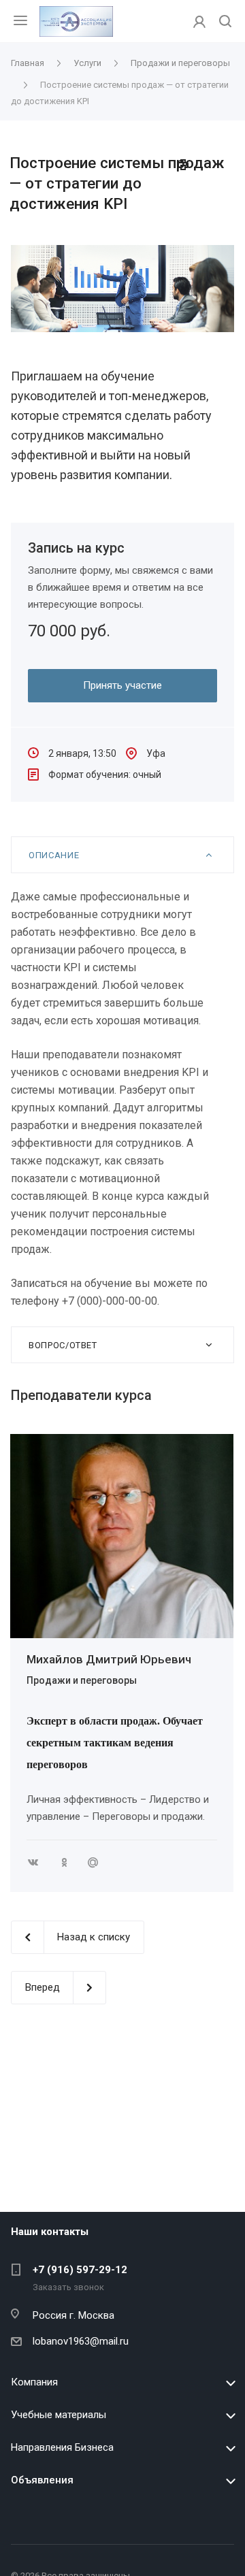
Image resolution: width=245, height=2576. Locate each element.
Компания (34, 2382)
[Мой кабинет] (199, 21)
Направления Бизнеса (62, 2447)
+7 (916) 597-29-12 (80, 2270)
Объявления (42, 2480)
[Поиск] (225, 22)
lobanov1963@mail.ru (81, 2341)
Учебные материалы (59, 2415)
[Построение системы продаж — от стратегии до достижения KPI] (122, 253)
